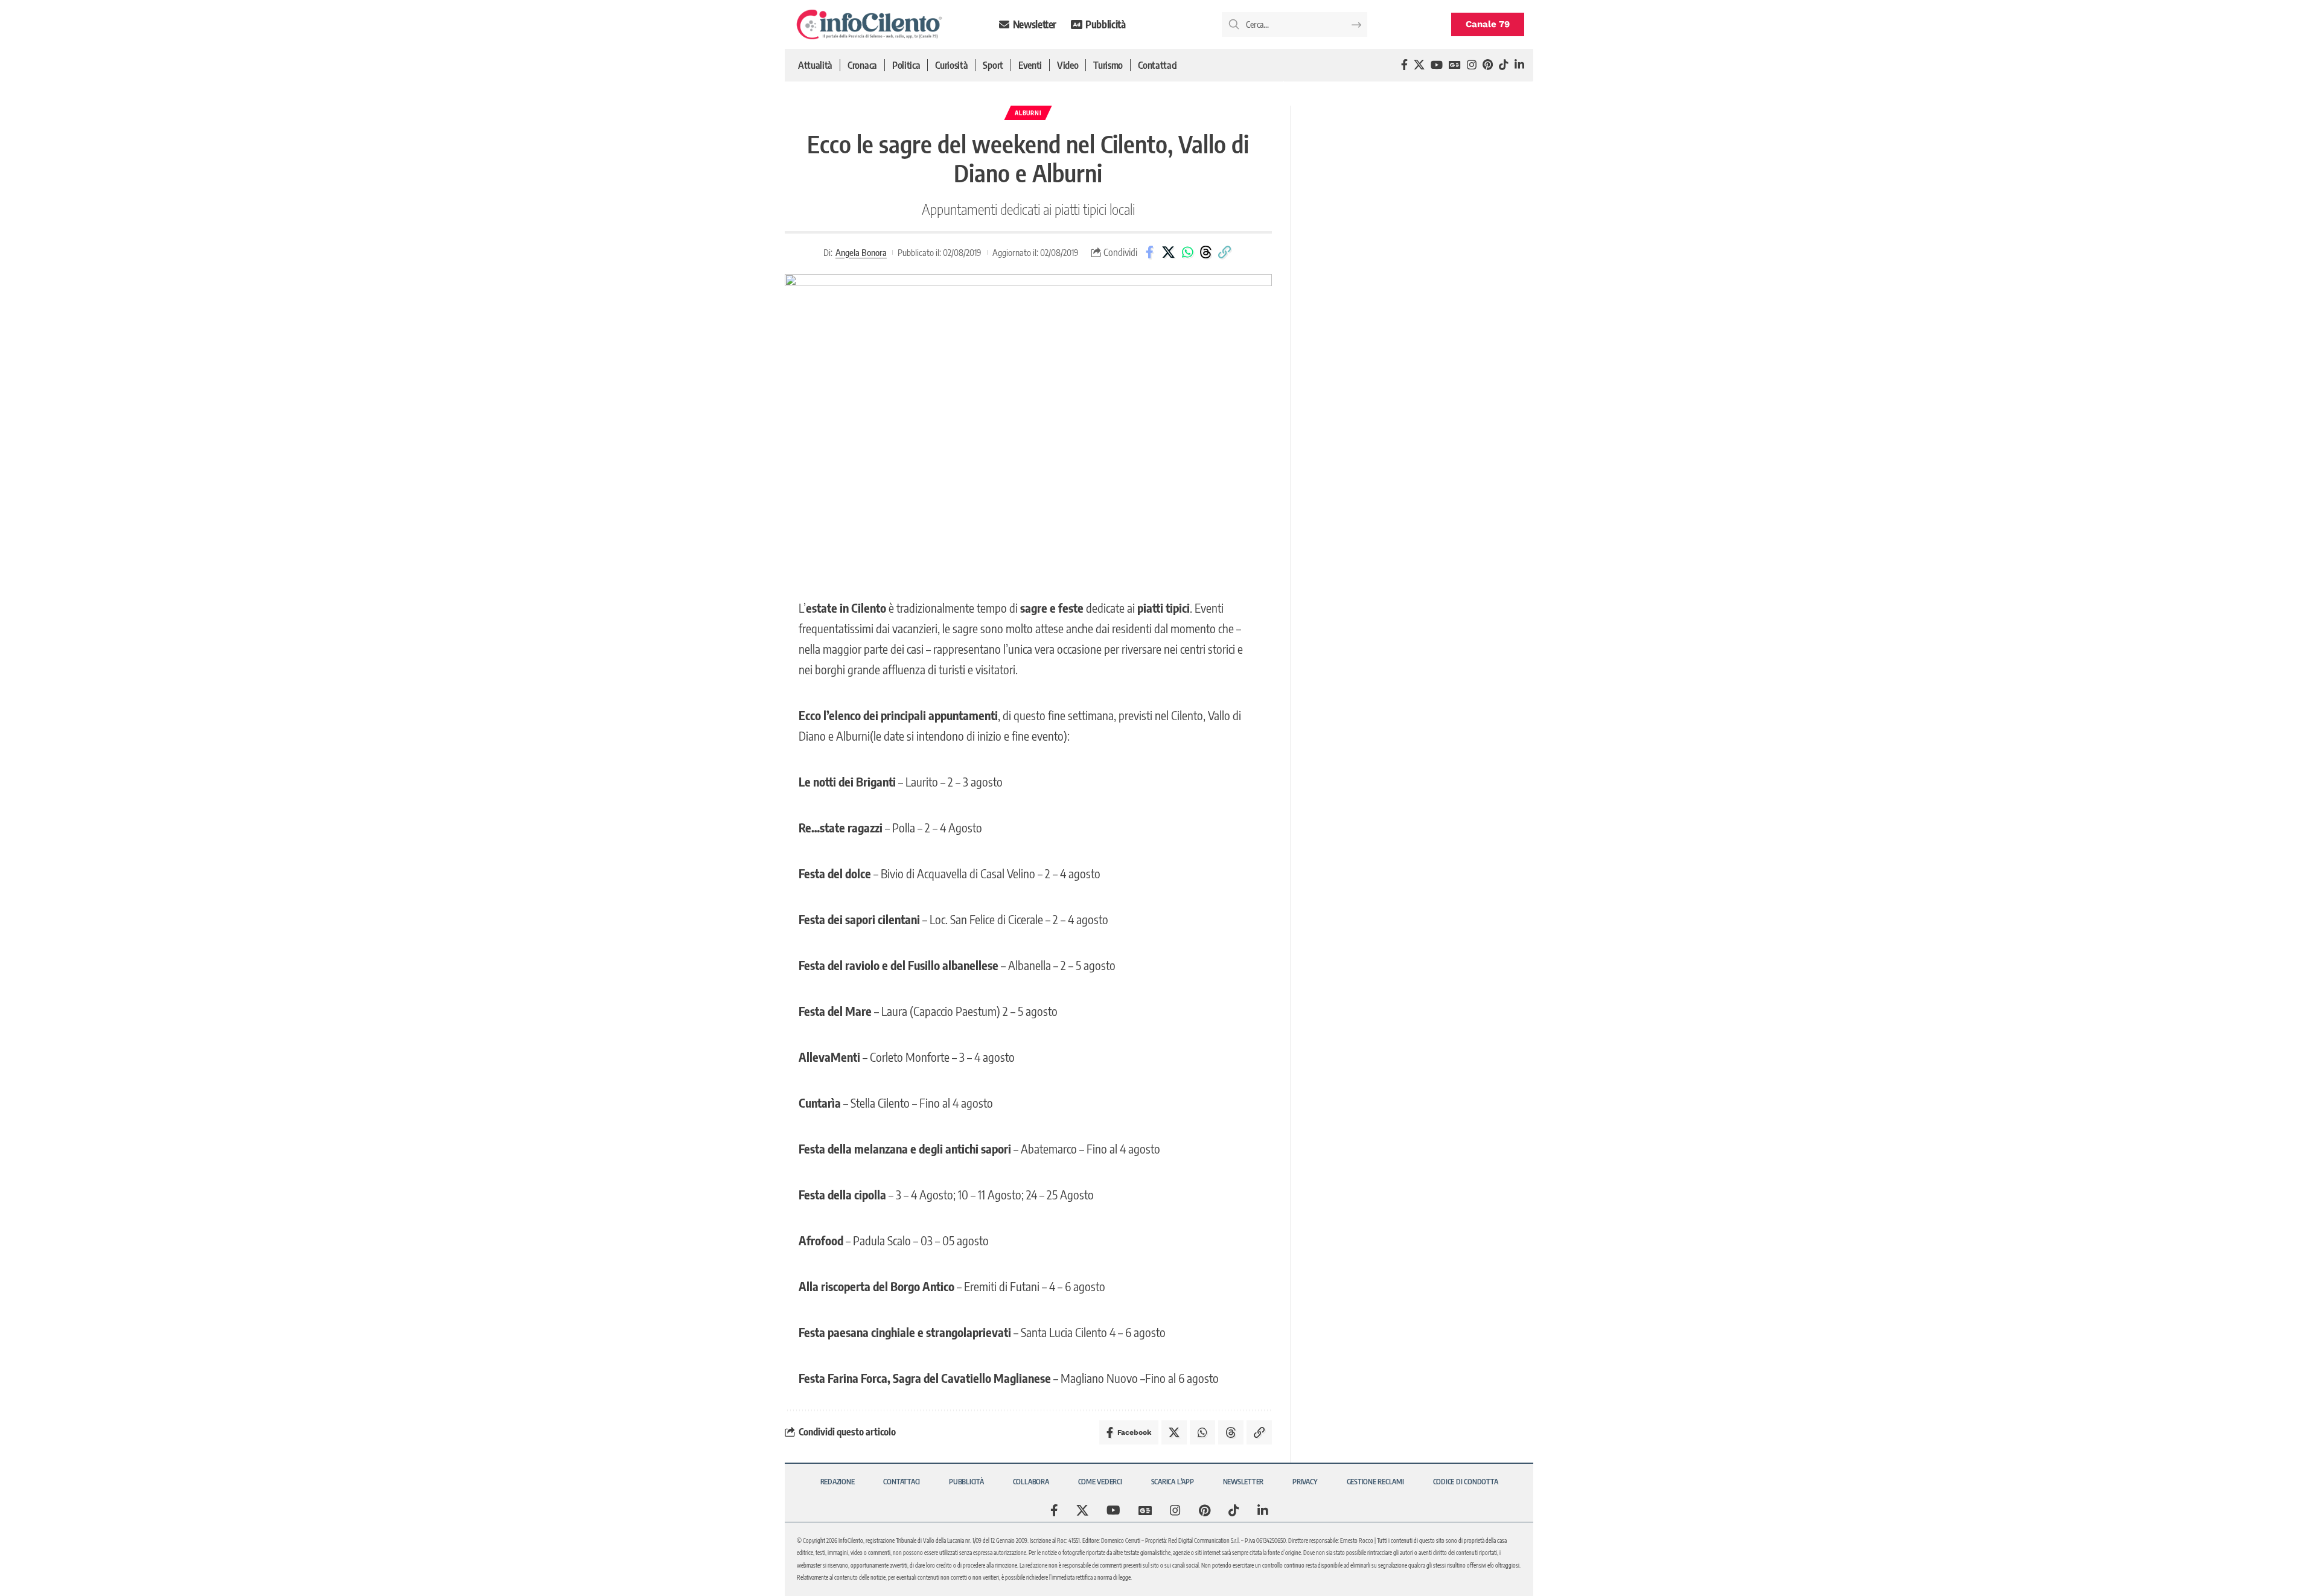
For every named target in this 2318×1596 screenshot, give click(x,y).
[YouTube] (1437, 65)
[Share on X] (1169, 252)
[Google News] (1455, 65)
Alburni (1028, 113)
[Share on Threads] (1206, 252)
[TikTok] (1504, 65)
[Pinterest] (1488, 65)
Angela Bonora (861, 252)
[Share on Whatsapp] (1187, 252)
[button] (1225, 252)
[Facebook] (1404, 65)
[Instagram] (1472, 65)
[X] (1419, 65)
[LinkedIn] (1519, 65)
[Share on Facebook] (1150, 252)
